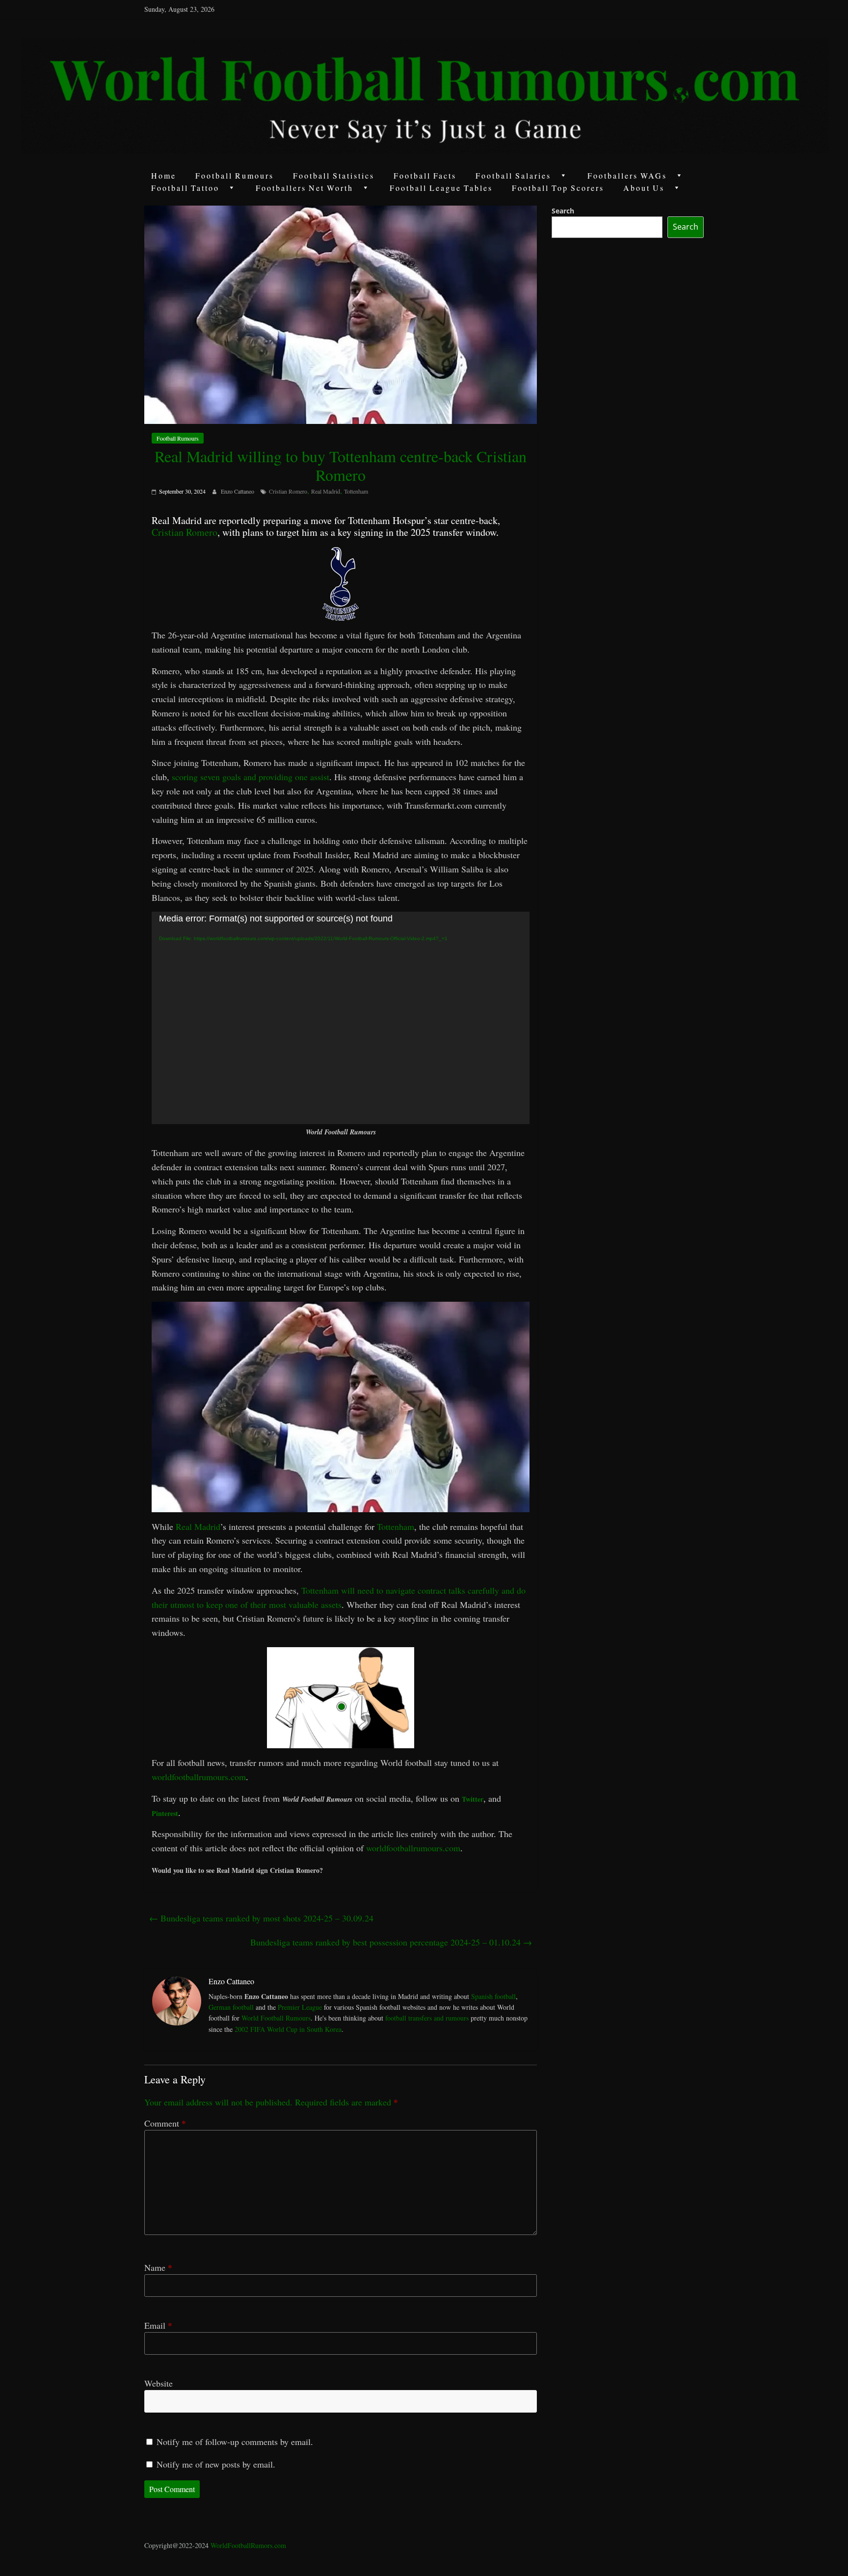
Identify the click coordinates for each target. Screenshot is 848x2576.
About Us (644, 188)
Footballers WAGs (627, 175)
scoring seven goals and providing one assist (251, 777)
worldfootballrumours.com (199, 1777)
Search (563, 211)
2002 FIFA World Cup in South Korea (288, 2029)
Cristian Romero (288, 491)
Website (159, 2383)
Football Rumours (235, 175)
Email (158, 2325)
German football (231, 2007)
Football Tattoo (185, 188)
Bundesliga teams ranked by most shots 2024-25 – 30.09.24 (261, 1918)
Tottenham (356, 491)
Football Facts (425, 175)
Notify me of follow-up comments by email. (235, 2442)
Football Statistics (334, 175)
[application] (341, 1018)
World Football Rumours (276, 2018)
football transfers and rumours (427, 2018)
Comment (165, 2123)
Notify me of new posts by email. (216, 2464)
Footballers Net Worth (305, 188)
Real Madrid (326, 491)
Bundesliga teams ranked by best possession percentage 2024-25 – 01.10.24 (391, 1942)
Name (158, 2267)
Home (164, 175)
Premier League (300, 2007)
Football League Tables (441, 188)
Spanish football (493, 1996)
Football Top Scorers (558, 188)
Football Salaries (513, 175)
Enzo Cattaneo (238, 491)
